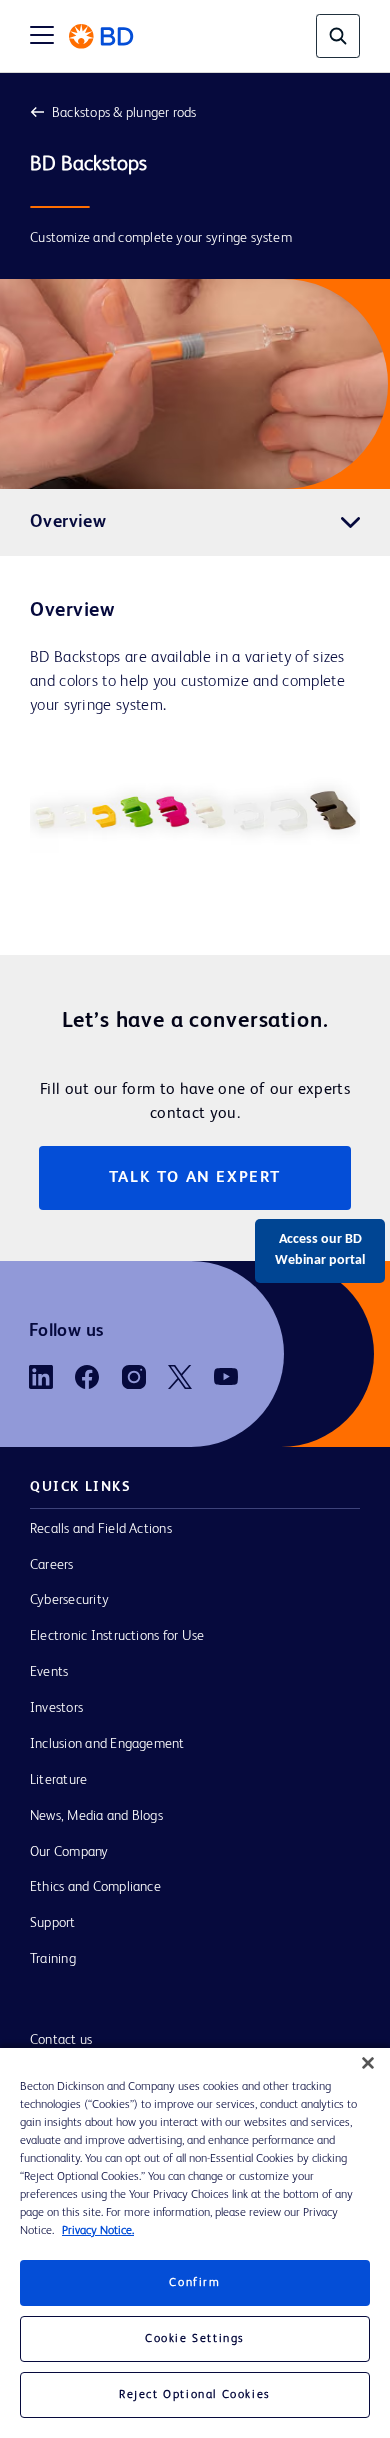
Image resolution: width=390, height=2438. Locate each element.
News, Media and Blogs (96, 1816)
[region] (195, 2243)
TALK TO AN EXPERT (195, 1178)
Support (53, 1923)
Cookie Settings (195, 2339)
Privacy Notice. (98, 2231)
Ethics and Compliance (95, 1887)
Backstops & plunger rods (124, 113)
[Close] (368, 2063)
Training (53, 1959)
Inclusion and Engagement (107, 1744)
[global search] (338, 36)
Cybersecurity (69, 1600)
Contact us (61, 2040)
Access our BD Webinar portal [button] (320, 1250)
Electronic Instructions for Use (117, 1636)
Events (49, 1672)
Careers (52, 1565)
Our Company (69, 1852)
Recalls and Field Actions (101, 1529)
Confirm (194, 2283)
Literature (58, 1780)
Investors (56, 1708)
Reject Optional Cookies (195, 2395)
